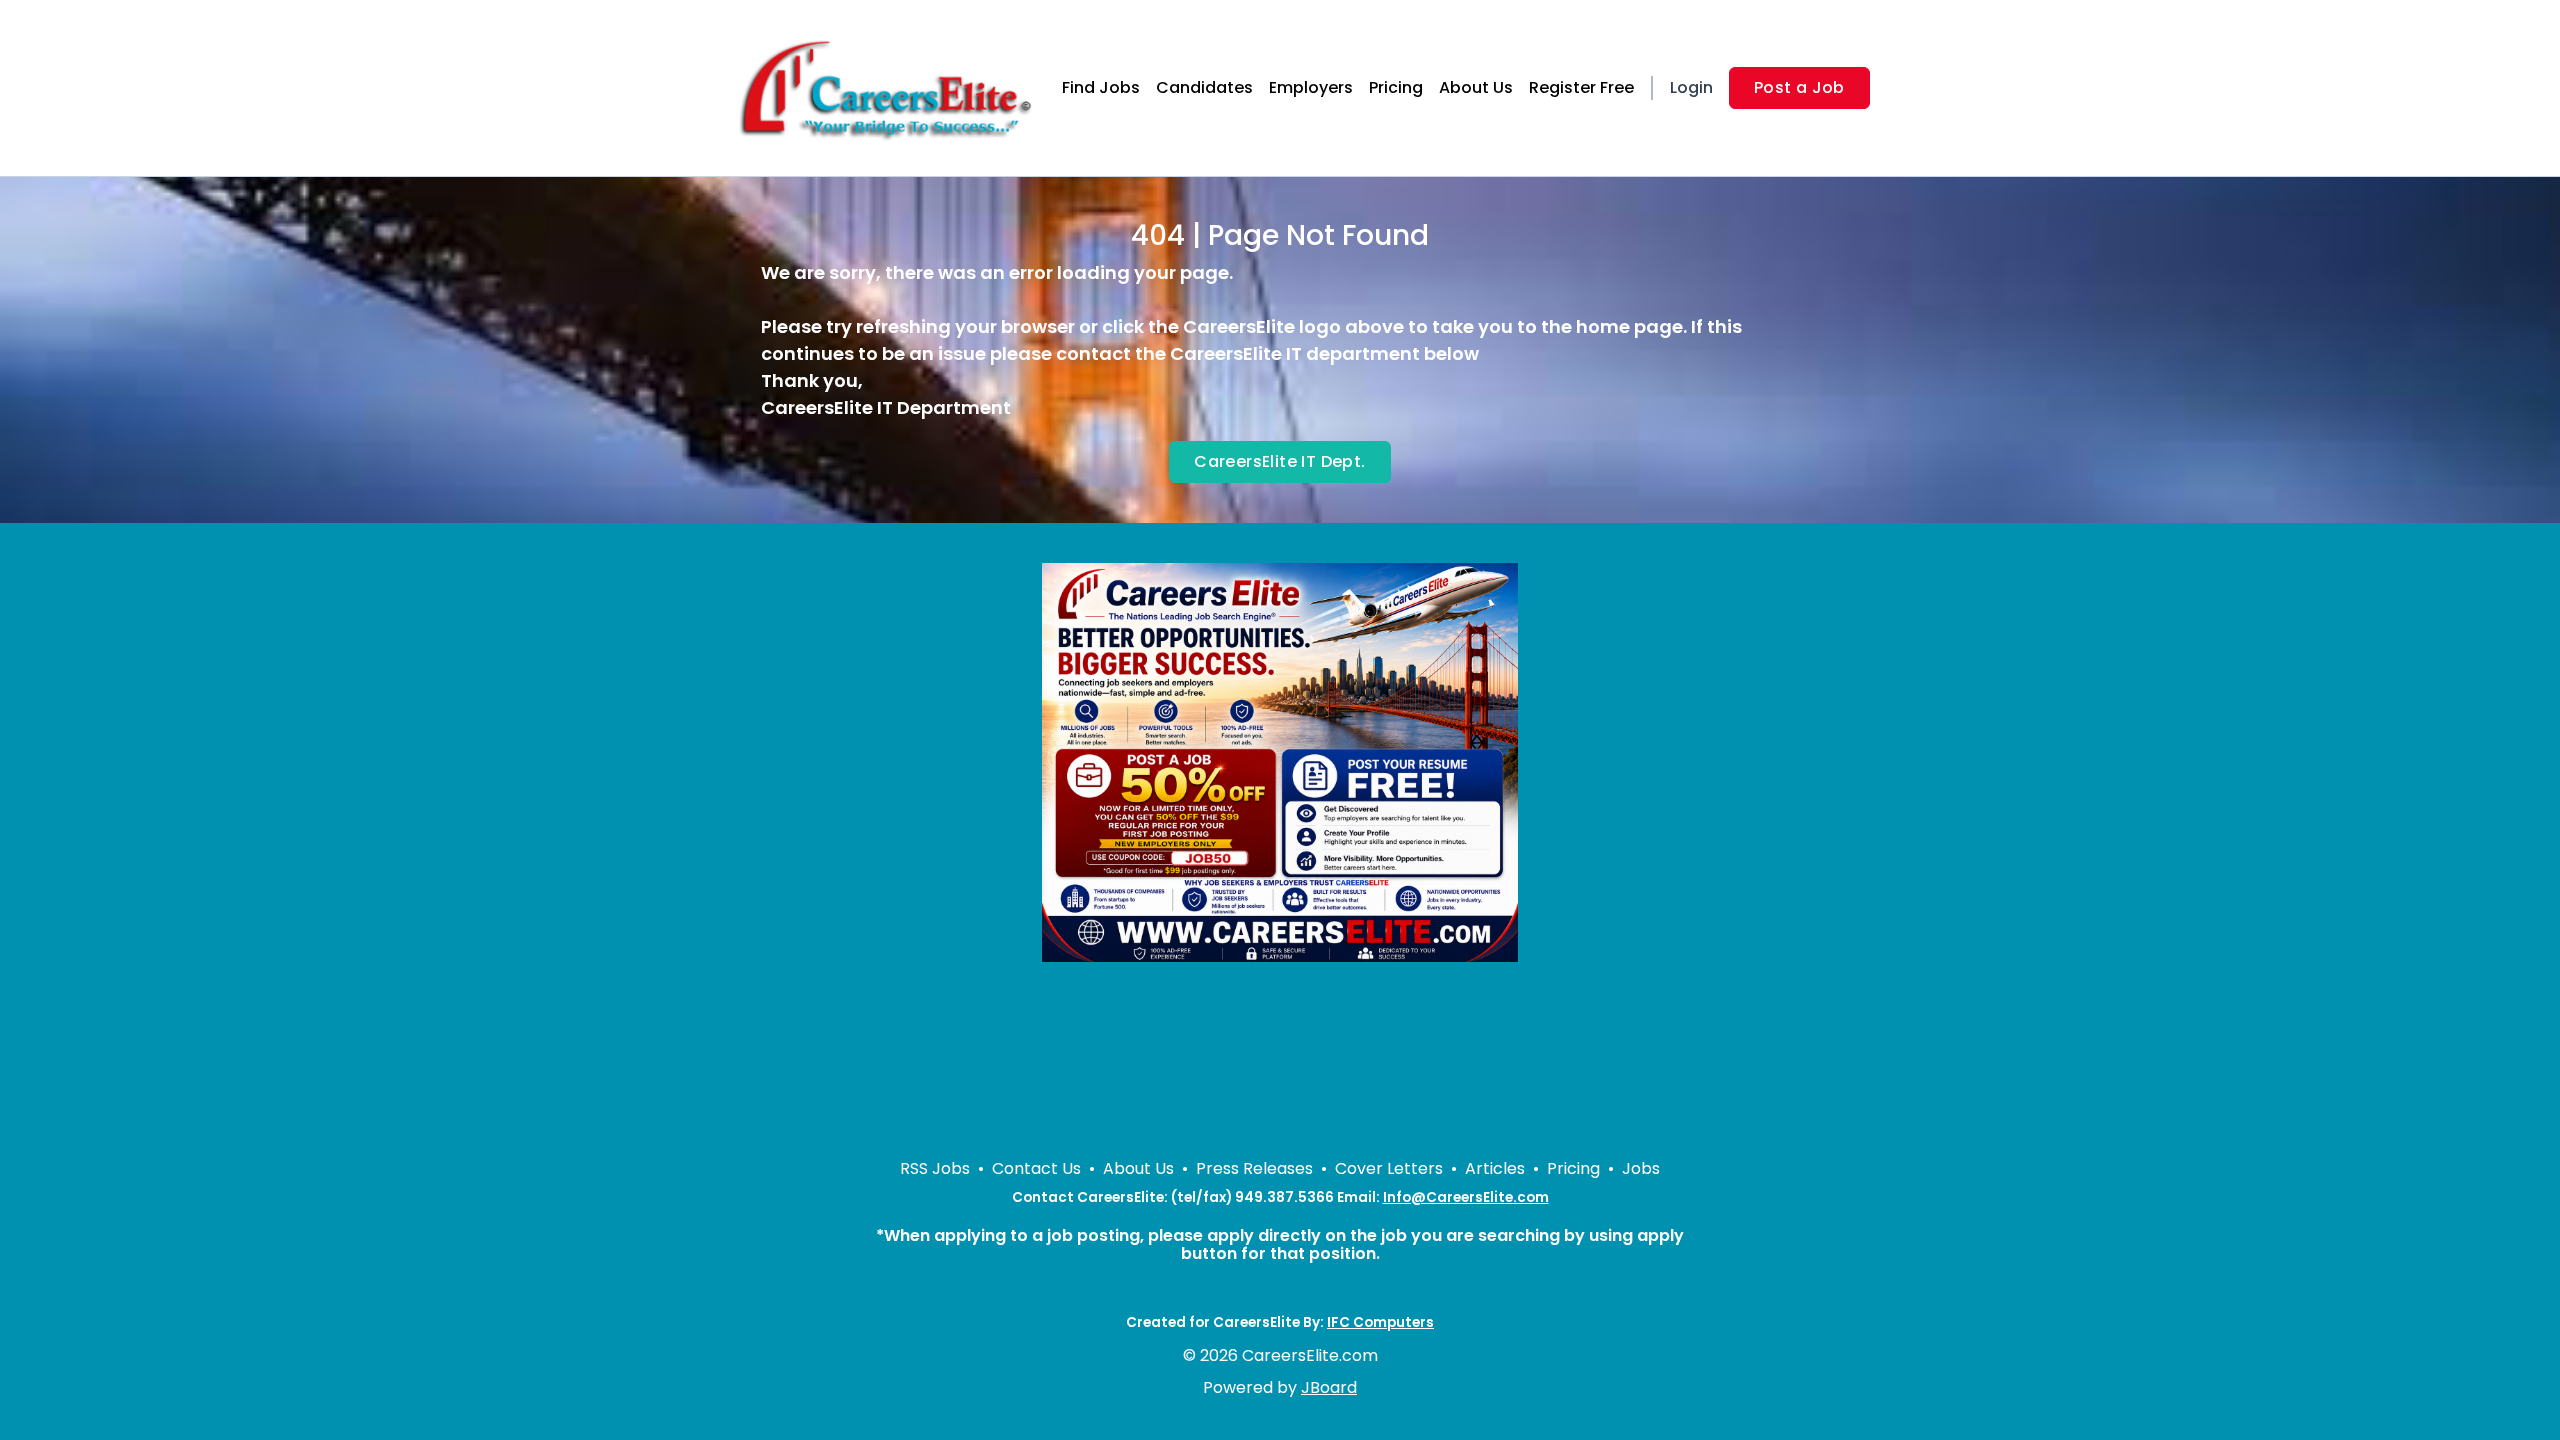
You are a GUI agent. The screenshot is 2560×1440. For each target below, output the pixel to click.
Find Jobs (1101, 87)
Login (1691, 87)
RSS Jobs (935, 1168)
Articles (1495, 1168)
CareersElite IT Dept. (1279, 461)
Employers (1311, 87)
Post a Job (1799, 87)
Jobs (1641, 1168)
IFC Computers (1380, 1322)
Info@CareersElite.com (1466, 1197)
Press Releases (1254, 1168)
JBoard (1329, 1387)
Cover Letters (1389, 1168)
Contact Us (1036, 1168)
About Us (1476, 87)
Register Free (1581, 87)
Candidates (1204, 87)
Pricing (1396, 87)
